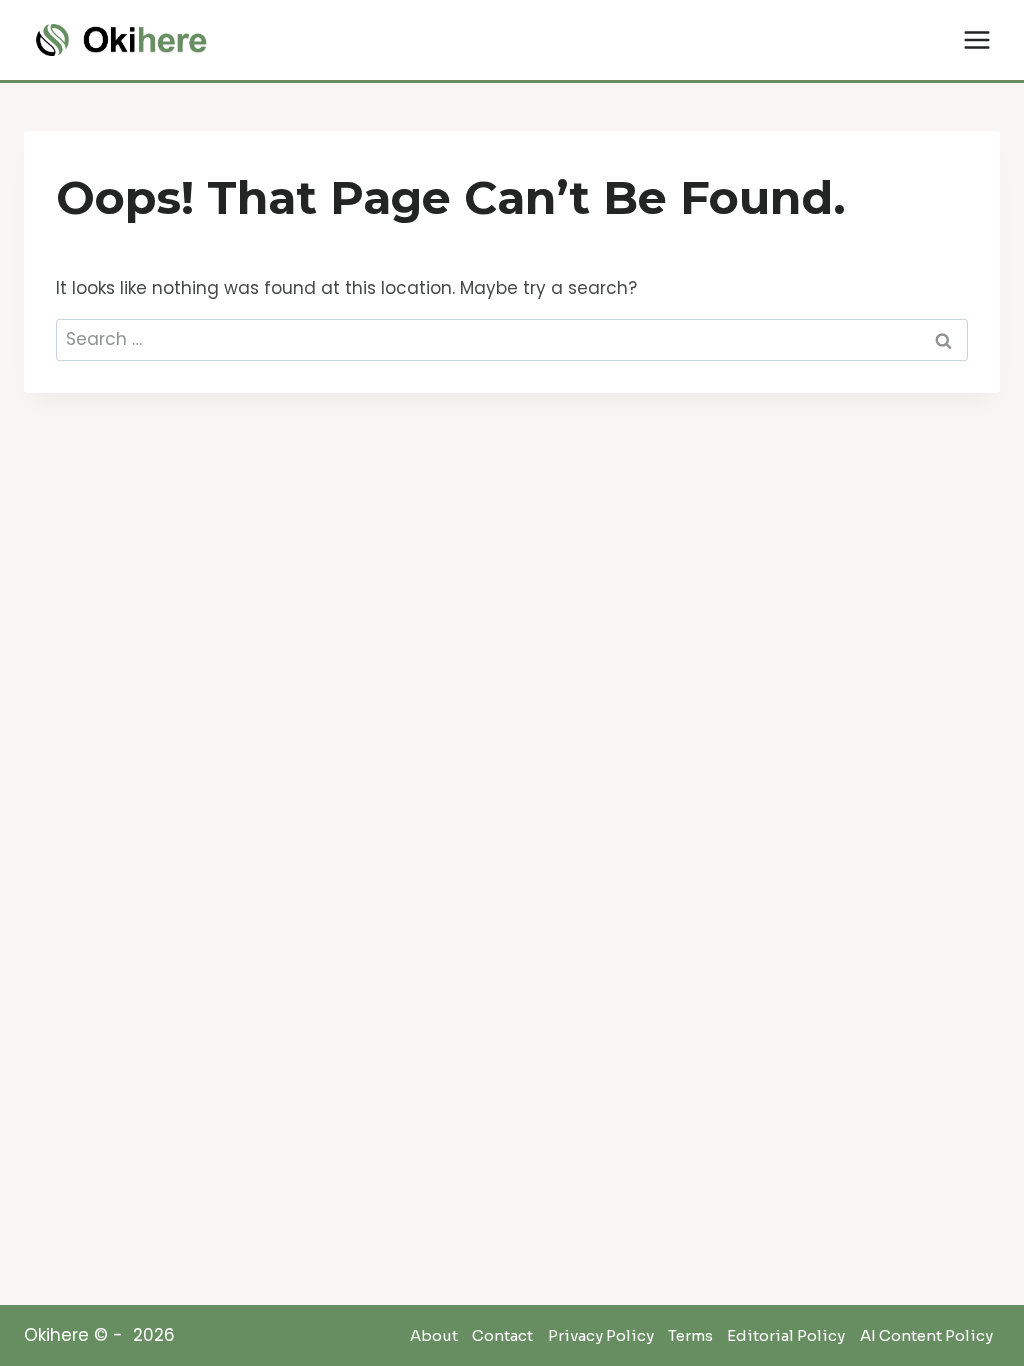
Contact (502, 1336)
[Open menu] (976, 39)
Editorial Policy (786, 1336)
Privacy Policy (601, 1336)
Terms (690, 1336)
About (434, 1336)
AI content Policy (926, 1336)
